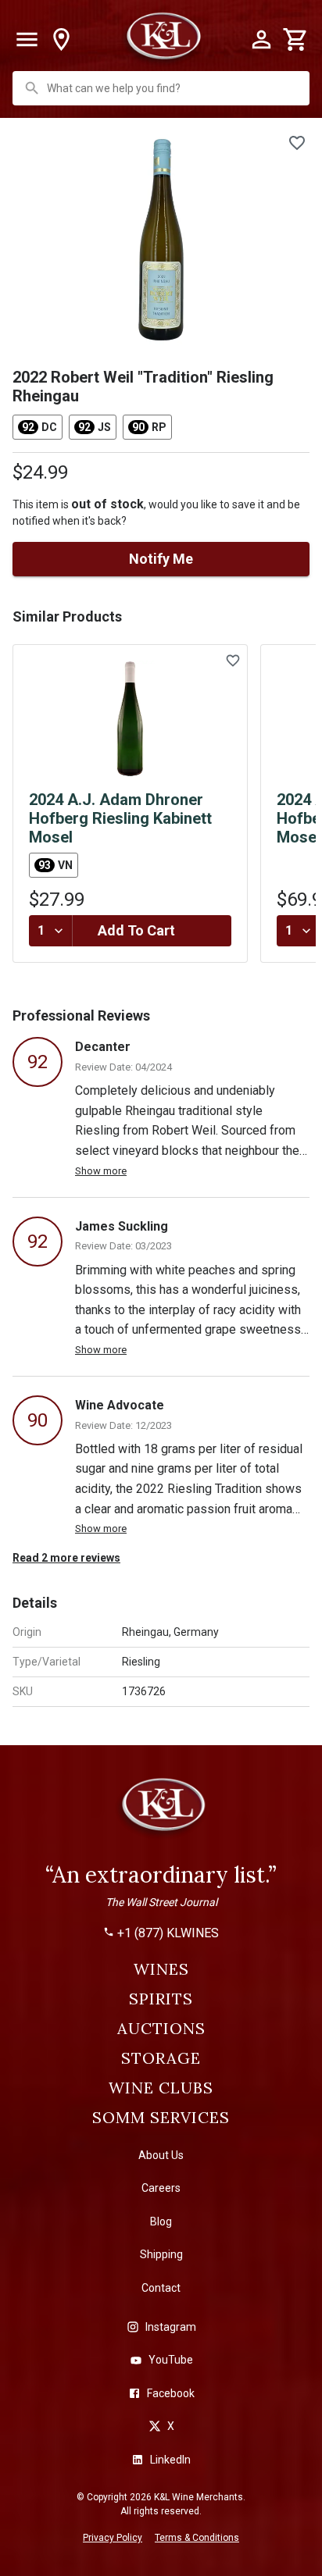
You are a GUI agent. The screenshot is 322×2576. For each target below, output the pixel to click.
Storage (161, 2058)
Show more (101, 1171)
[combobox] (163, 88)
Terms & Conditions (197, 2538)
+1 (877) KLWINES (168, 1933)
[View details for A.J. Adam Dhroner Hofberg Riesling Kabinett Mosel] (130, 719)
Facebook (171, 2393)
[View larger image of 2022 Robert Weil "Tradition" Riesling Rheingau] (161, 240)
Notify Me (161, 559)
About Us (161, 2155)
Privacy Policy (113, 2538)
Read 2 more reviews (66, 1558)
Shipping (161, 2254)
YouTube (171, 2360)
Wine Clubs (161, 2088)
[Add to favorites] (297, 143)
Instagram (171, 2327)
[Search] (32, 88)
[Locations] (61, 40)
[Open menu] (27, 40)
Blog (161, 2221)
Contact (161, 2288)
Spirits (161, 1999)
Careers (161, 2188)
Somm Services (161, 2118)
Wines (161, 1969)
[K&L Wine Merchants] (161, 1812)
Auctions (161, 2029)
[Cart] (295, 40)
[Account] (261, 40)
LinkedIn (170, 2460)
